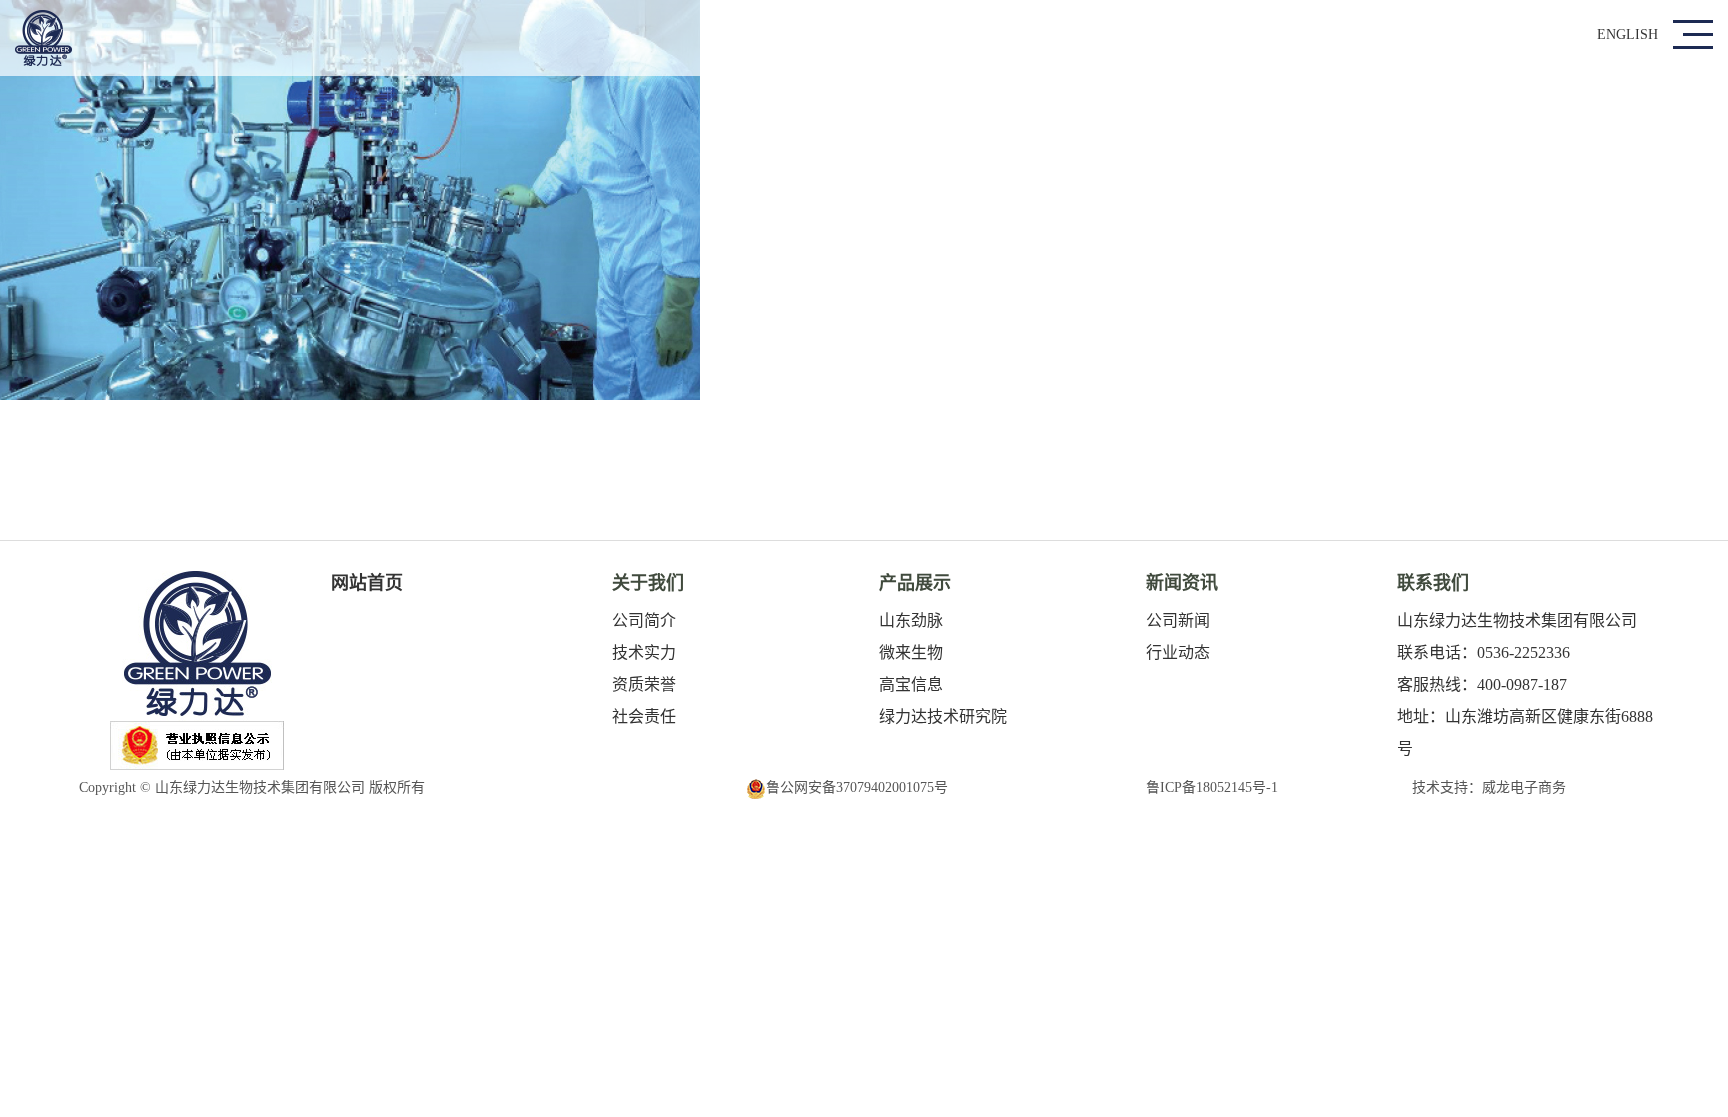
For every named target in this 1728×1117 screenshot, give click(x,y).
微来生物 (911, 652)
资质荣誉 (644, 684)
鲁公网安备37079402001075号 (857, 787)
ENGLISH (1627, 34)
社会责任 (644, 716)
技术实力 (644, 652)
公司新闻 (1178, 620)
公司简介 (644, 620)
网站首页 (367, 583)
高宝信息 (911, 684)
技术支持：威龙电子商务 (1489, 787)
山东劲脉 (911, 620)
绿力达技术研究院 (943, 716)
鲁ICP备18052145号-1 (1212, 787)
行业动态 (1178, 652)
